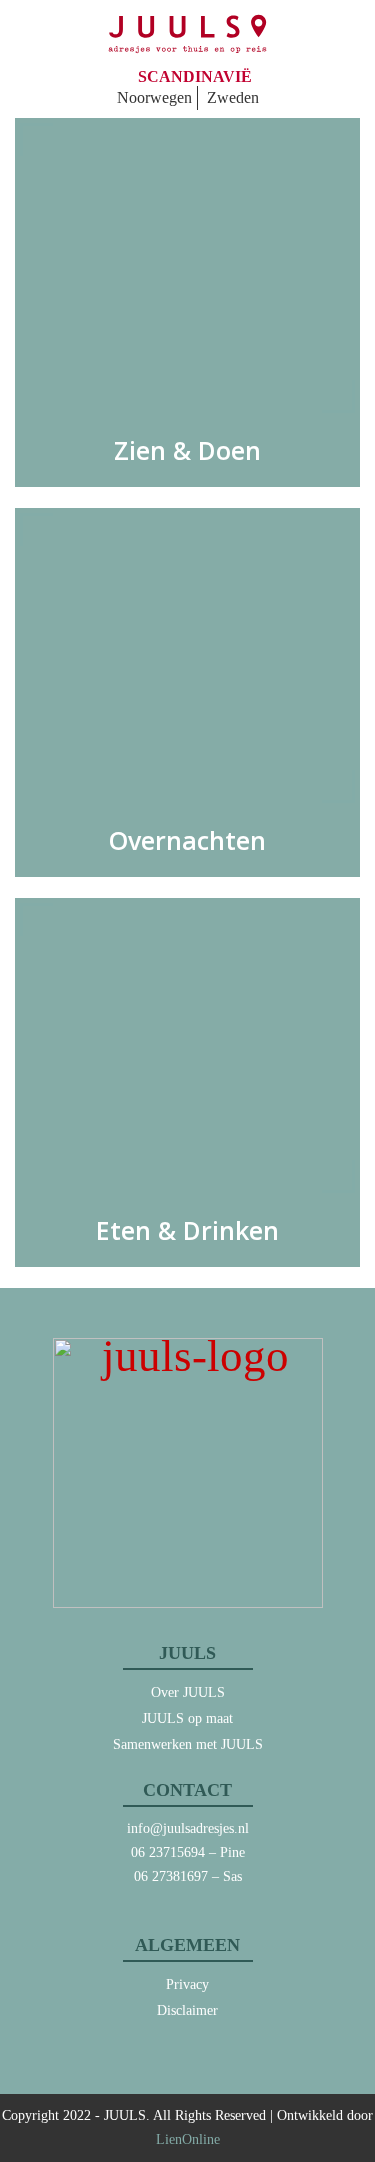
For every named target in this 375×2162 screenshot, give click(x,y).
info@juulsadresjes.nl (188, 1828)
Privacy (187, 1984)
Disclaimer (187, 2010)
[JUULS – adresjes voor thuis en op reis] (187, 34)
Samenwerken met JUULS (188, 1744)
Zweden (233, 97)
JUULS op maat (187, 1718)
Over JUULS (188, 1692)
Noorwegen (154, 97)
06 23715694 (168, 1852)
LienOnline (188, 2139)
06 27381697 (171, 1876)
